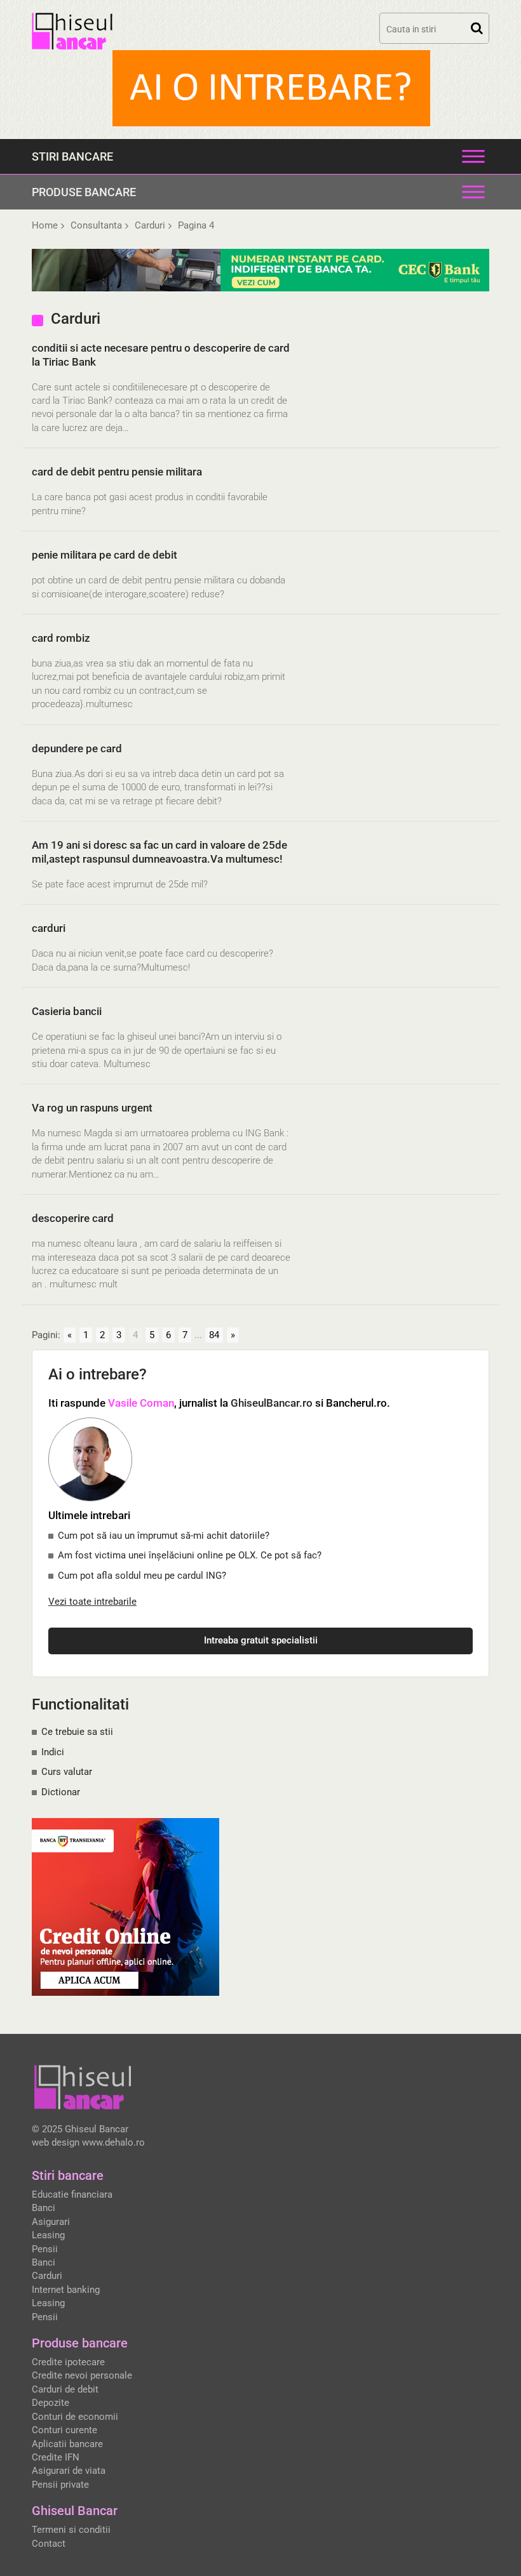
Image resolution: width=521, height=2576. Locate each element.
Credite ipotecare (68, 2362)
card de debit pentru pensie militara (117, 472)
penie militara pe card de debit (105, 555)
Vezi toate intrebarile (92, 1602)
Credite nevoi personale (82, 2375)
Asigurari (51, 2222)
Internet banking (66, 2290)
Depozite (51, 2403)
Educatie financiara (72, 2194)
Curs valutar (67, 1772)
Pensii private (60, 2485)
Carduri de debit (65, 2389)
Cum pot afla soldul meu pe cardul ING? (142, 1576)
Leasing (48, 2235)
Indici (53, 1752)
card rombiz (61, 638)
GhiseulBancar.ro (272, 1403)
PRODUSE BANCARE (84, 192)
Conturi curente (64, 2430)
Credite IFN (56, 2457)
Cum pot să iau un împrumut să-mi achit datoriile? (164, 1536)
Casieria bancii (67, 1011)
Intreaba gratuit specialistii (261, 1640)
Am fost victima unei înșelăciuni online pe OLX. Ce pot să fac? (190, 1555)
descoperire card (73, 1218)
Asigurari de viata (69, 2471)
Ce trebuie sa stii (77, 1732)
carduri (49, 928)
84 (214, 1335)
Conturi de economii (75, 2417)
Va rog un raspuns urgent (92, 1108)
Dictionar (61, 1792)
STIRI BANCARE (72, 156)
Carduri (47, 2276)
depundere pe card (77, 748)
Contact (49, 2544)
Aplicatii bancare (67, 2444)
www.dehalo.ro (113, 2142)
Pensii (45, 2249)
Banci (44, 2208)
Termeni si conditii (71, 2530)
